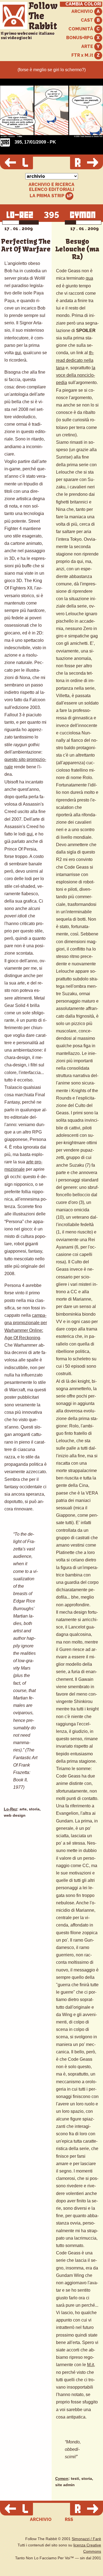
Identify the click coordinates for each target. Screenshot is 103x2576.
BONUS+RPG (80, 38)
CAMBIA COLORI (83, 4)
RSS (69, 2519)
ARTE (88, 46)
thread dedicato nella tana (75, 360)
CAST (87, 20)
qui (18, 353)
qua (89, 278)
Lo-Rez (10, 1809)
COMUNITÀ (81, 29)
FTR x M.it (83, 55)
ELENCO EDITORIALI (52, 190)
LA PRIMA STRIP (48, 196)
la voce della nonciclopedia (76, 375)
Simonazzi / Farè (86, 2539)
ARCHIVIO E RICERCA (51, 185)
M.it (91, 2365)
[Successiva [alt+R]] (87, 163)
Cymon (62, 2479)
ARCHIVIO (83, 11)
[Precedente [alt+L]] (16, 163)
